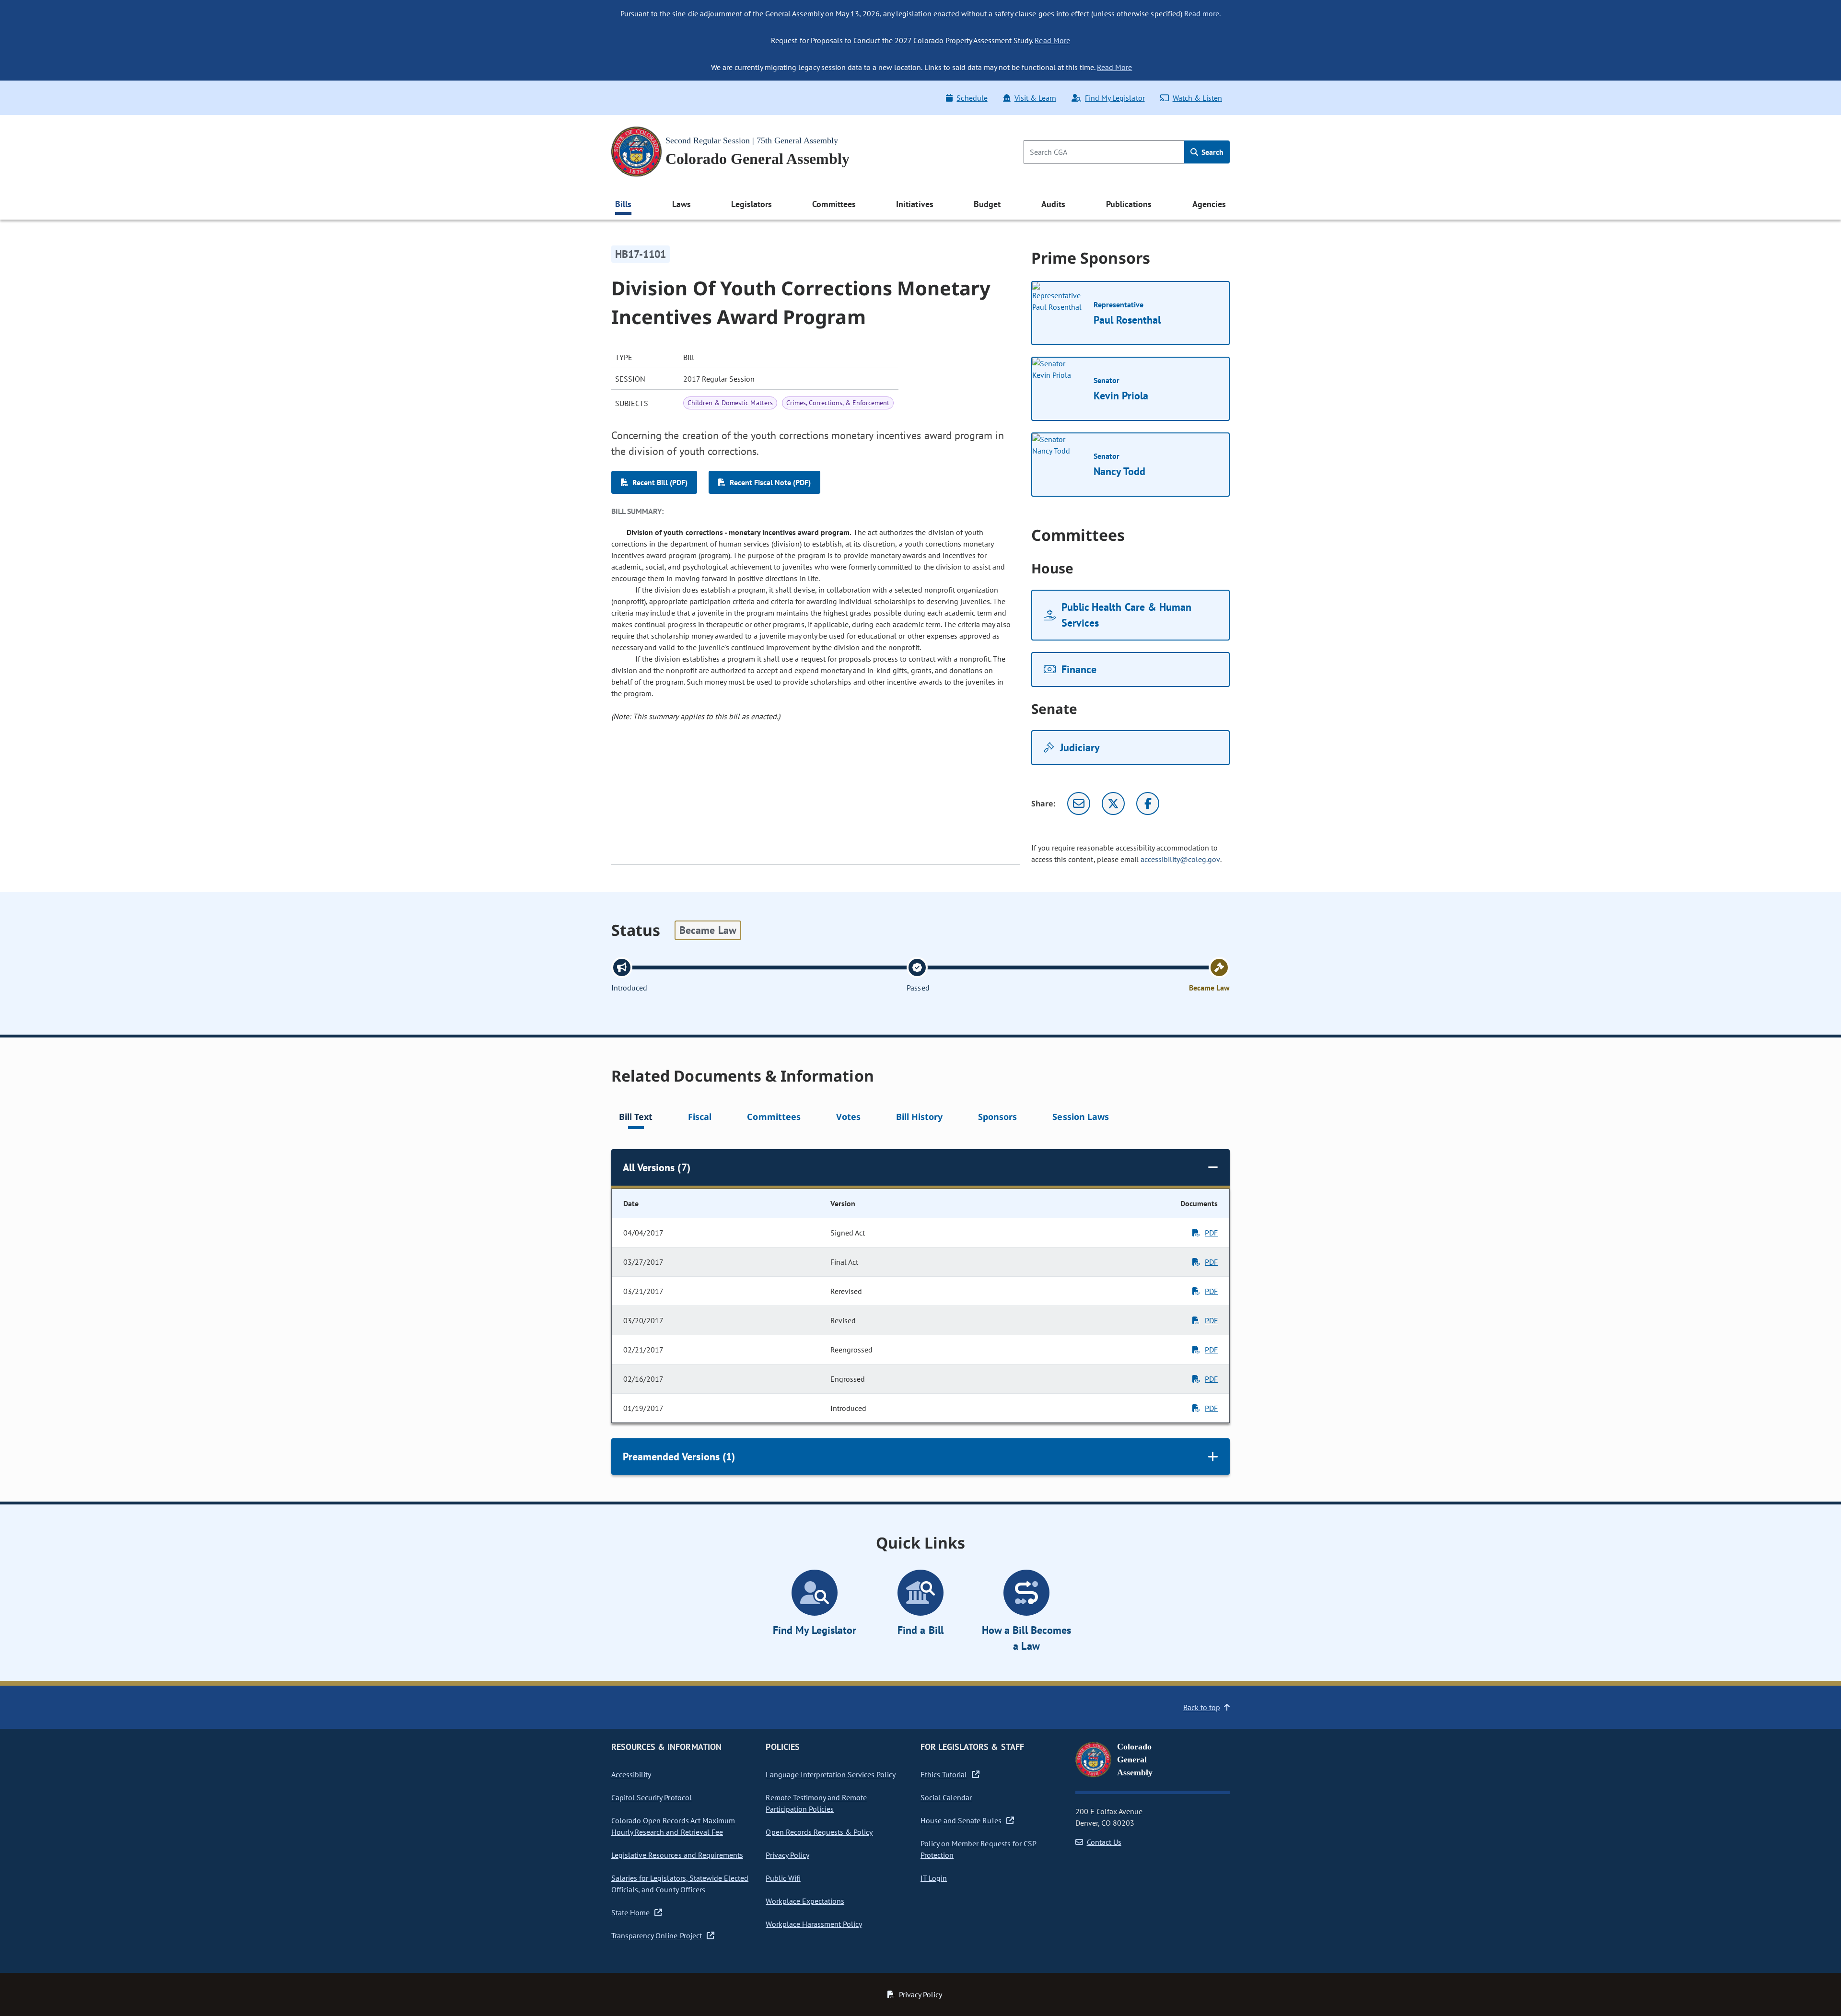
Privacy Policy (787, 1855)
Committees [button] (834, 204)
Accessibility (631, 1774)
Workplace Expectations (805, 1901)
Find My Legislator (1115, 98)
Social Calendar (946, 1797)
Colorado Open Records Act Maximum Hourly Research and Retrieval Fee (673, 1826)
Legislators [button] (751, 204)
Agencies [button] (1209, 204)
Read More (1052, 40)
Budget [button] (987, 204)
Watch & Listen (1197, 98)
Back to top (1202, 1707)
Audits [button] (1053, 204)
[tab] (636, 1118)
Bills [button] (623, 204)
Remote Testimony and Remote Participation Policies (816, 1803)
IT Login (934, 1878)
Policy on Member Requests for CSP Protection (979, 1849)
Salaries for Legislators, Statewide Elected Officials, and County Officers (680, 1884)
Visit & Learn (1035, 98)
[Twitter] (1113, 804)
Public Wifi (783, 1878)
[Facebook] (1148, 804)
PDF (1211, 1233)
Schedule (972, 98)
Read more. (1202, 13)
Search (1212, 152)
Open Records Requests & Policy (819, 1832)
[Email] (1079, 804)
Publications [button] (1129, 204)
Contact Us (1104, 1842)
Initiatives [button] (915, 204)
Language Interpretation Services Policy (831, 1774)
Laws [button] (682, 204)
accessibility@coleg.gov (1180, 859)
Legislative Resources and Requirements (677, 1855)
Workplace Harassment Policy (814, 1924)
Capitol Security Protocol (652, 1797)
